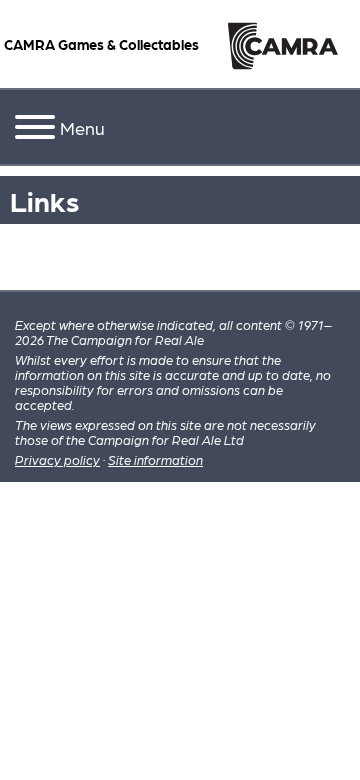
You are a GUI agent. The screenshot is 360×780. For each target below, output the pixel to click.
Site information (155, 459)
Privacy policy (57, 459)
